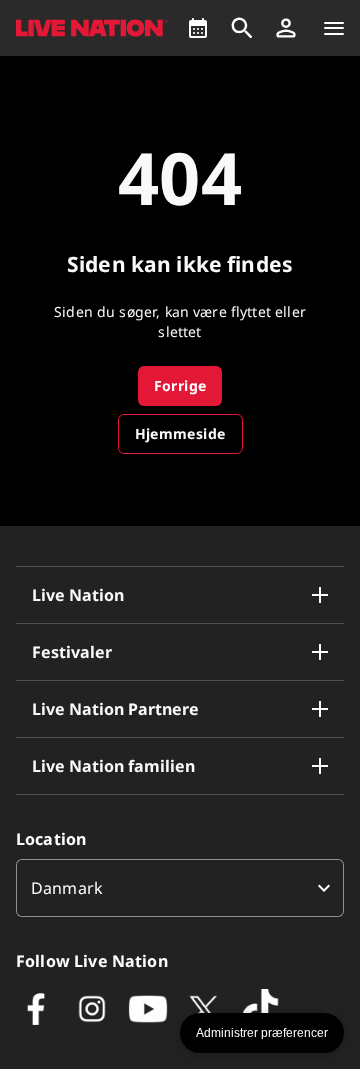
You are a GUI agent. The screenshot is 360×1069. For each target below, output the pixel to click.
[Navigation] (334, 28)
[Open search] (242, 28)
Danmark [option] (67, 888)
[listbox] (180, 888)
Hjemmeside (180, 433)
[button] (286, 28)
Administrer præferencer (262, 1033)
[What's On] (198, 28)
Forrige (180, 385)
